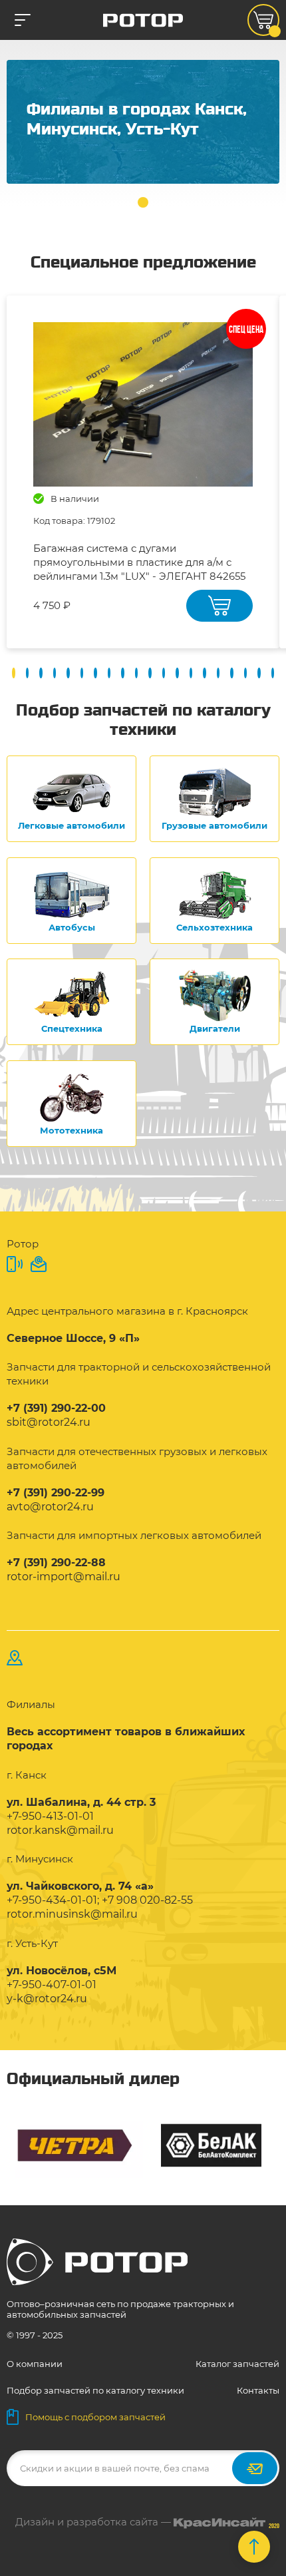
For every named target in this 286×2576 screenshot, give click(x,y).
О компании (35, 2364)
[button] (143, 202)
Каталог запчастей (237, 2364)
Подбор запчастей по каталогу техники (95, 2390)
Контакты (258, 2390)
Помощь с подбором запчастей (95, 2417)
